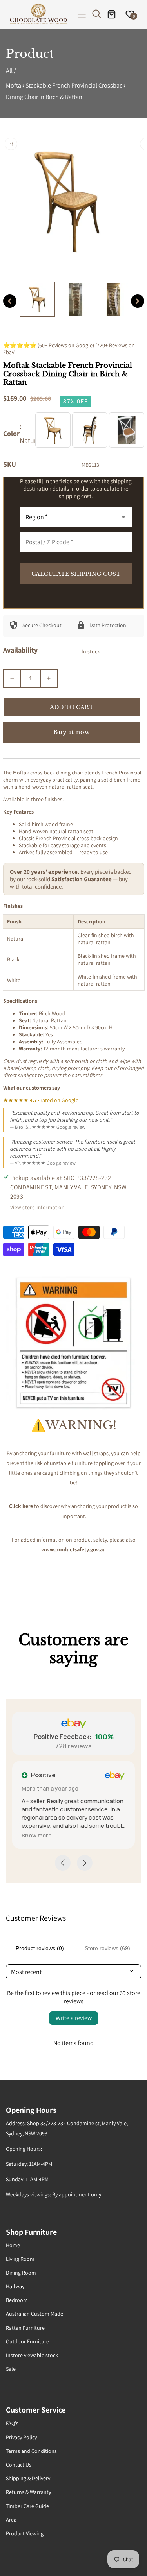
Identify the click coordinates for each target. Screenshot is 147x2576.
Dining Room (21, 2273)
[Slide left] (10, 301)
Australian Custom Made (34, 2314)
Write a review (74, 2018)
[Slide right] (138, 301)
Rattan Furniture (25, 2328)
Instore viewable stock (32, 2355)
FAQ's (12, 2423)
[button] (82, 14)
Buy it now (72, 732)
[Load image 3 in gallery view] (113, 299)
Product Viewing (25, 2533)
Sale (11, 2369)
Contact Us (19, 2465)
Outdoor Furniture (27, 2341)
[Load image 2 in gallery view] (75, 299)
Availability (20, 650)
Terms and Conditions (31, 2451)
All (9, 71)
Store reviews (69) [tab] (107, 1948)
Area (11, 2520)
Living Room (20, 2259)
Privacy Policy (21, 2437)
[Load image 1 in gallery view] (37, 299)
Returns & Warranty (28, 2492)
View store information (37, 1207)
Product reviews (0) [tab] (40, 1948)
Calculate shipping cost (76, 574)
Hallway (15, 2286)
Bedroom (17, 2300)
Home (13, 2245)
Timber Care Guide (27, 2506)
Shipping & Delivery (28, 2478)
